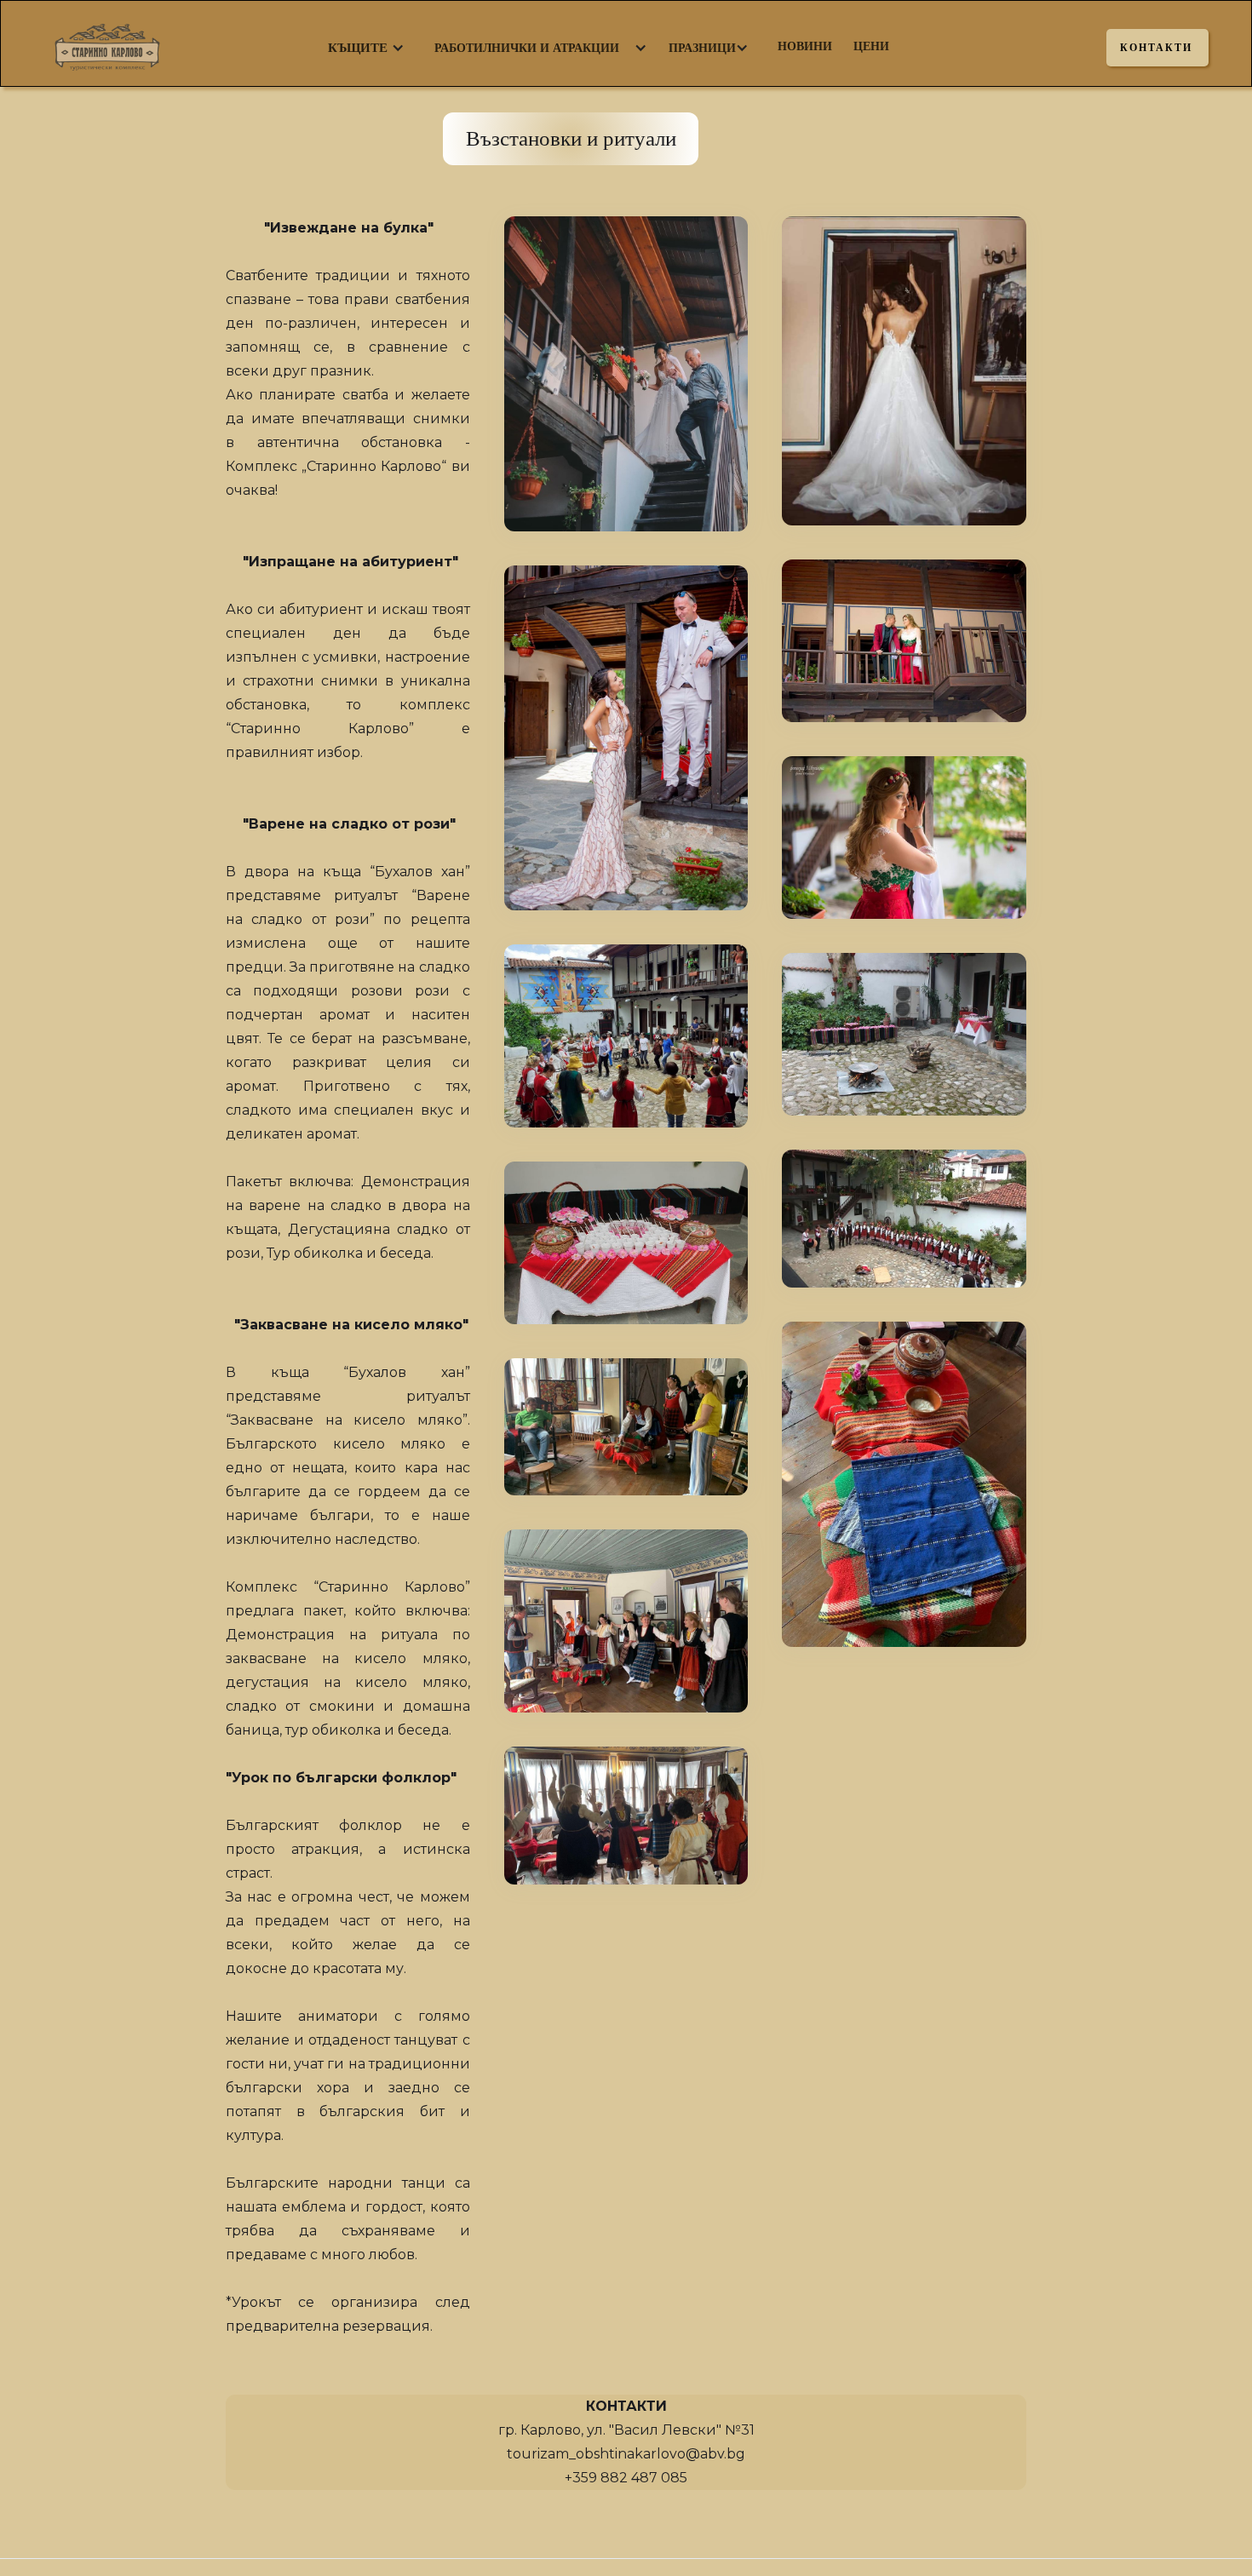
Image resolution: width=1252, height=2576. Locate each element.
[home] (124, 43)
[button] (358, 48)
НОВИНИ (805, 46)
